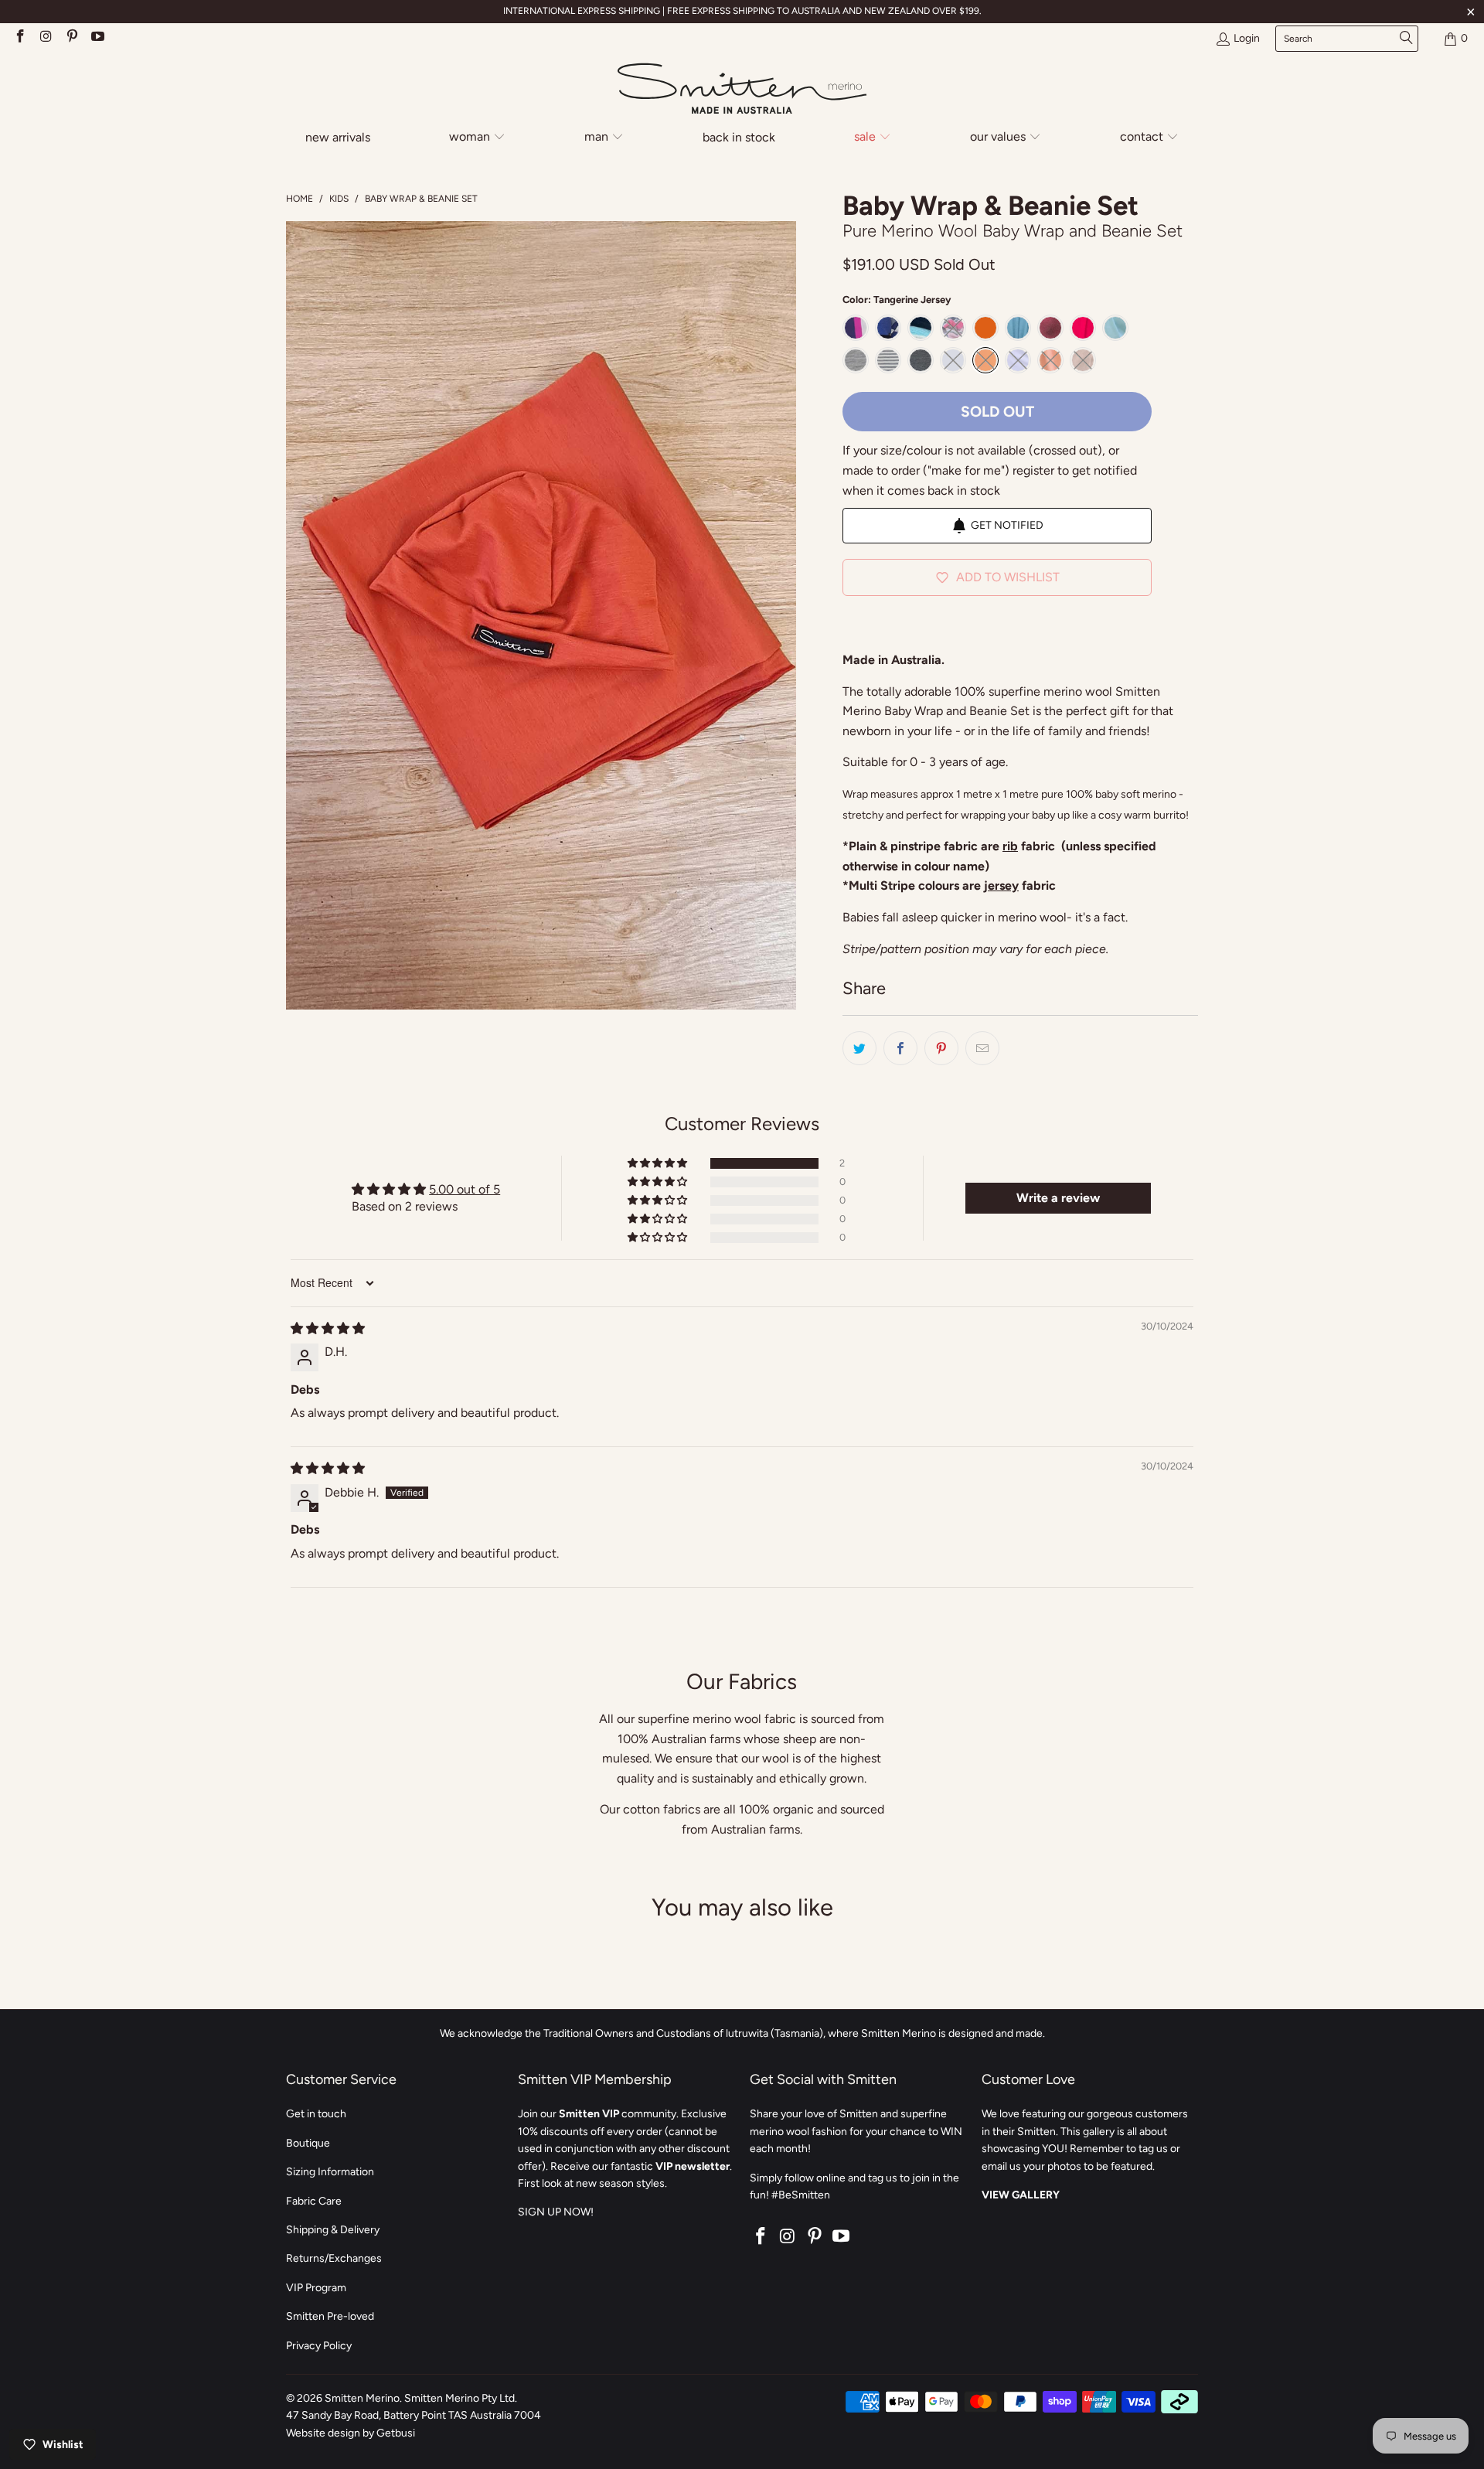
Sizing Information (330, 2172)
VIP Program (316, 2288)
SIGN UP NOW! (556, 2212)
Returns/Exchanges (334, 2258)
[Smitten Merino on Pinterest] (71, 38)
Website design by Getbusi (351, 2433)
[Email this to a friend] (982, 1048)
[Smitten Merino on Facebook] (19, 38)
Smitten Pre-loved (330, 2316)
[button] (477, 138)
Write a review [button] (1058, 1198)
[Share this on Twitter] (859, 1048)
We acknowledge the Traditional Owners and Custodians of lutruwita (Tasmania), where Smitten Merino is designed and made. (742, 2033)
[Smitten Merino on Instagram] (46, 38)
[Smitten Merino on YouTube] (97, 38)
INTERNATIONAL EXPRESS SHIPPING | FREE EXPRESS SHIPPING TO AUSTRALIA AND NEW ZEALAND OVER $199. (742, 11)
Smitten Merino (362, 2398)
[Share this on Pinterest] (941, 1048)
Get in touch (316, 2114)
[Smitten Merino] (742, 90)
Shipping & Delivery (333, 2230)
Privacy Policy (319, 2346)
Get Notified (1007, 525)
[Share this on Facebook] (900, 1048)
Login (1247, 38)
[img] (328, 1328)
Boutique (308, 2143)
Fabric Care (314, 2201)
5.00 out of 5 (465, 1189)
